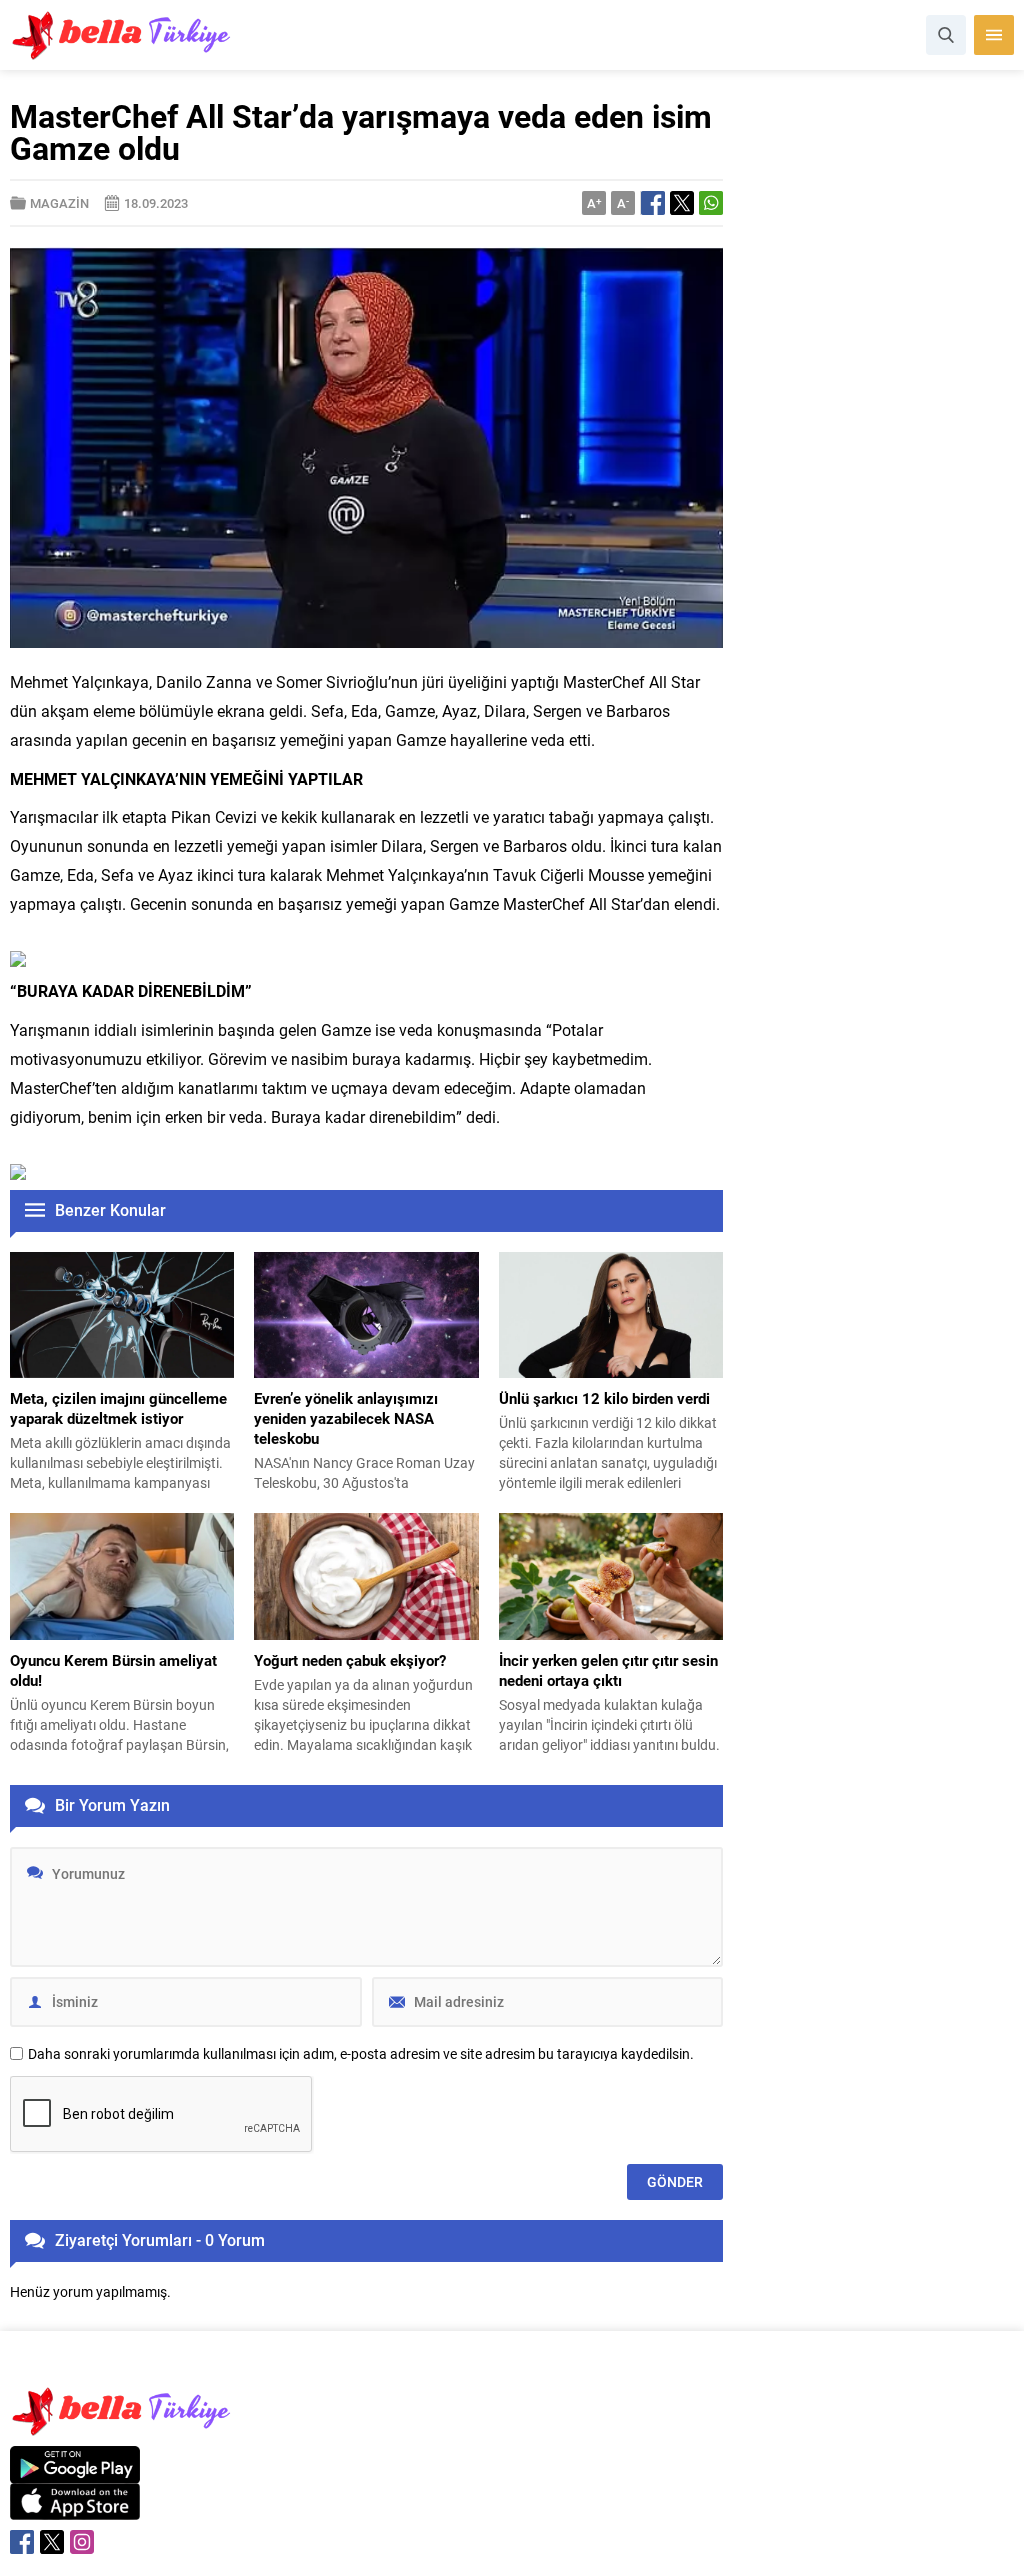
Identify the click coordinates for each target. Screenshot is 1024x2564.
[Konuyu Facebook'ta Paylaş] (653, 203)
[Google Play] (75, 2472)
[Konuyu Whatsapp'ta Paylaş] (711, 203)
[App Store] (75, 2509)
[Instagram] (82, 2542)
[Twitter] (52, 2542)
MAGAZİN (59, 203)
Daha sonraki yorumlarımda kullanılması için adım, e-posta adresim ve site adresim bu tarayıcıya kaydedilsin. (361, 2054)
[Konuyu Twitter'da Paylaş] (682, 203)
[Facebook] (22, 2542)
